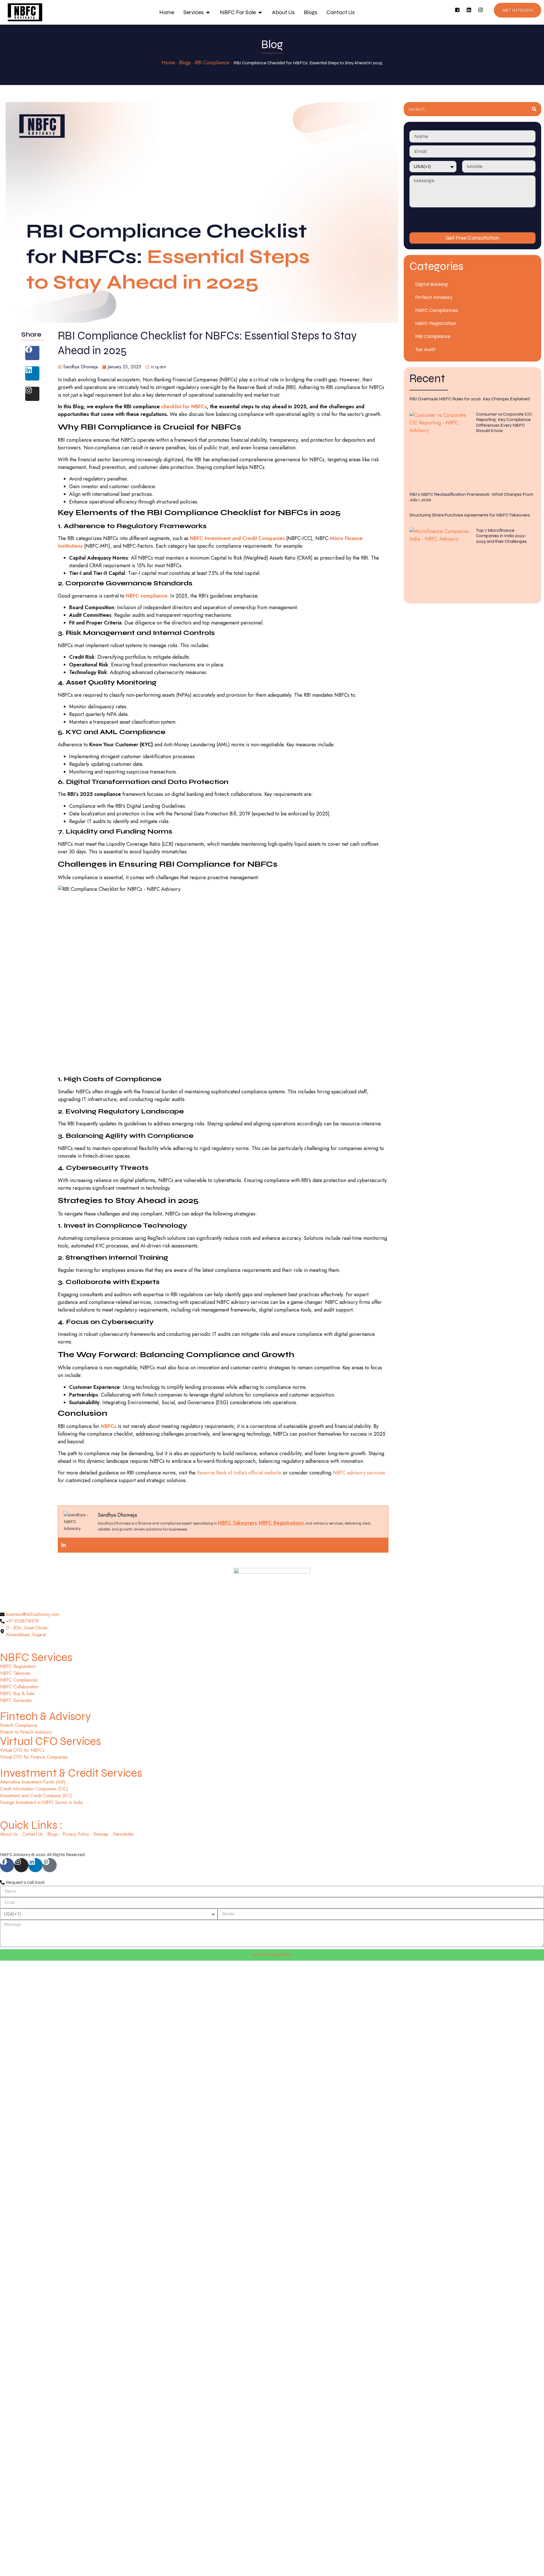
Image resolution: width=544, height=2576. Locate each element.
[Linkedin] (471, 12)
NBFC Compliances (436, 310)
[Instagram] (483, 12)
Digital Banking (432, 284)
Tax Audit (425, 349)
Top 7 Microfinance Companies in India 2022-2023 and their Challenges (501, 536)
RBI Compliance (212, 63)
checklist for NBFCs (184, 407)
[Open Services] (208, 12)
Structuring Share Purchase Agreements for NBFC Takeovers (470, 515)
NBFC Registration (436, 323)
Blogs (185, 63)
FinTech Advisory (434, 297)
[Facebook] (32, 353)
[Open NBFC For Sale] (260, 12)
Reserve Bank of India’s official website (238, 1473)
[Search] (534, 109)
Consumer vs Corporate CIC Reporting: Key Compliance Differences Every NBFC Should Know (504, 422)
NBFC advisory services (359, 1473)
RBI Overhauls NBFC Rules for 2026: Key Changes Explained (469, 399)
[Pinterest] (50, 1865)
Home (168, 63)
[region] (74, 2535)
